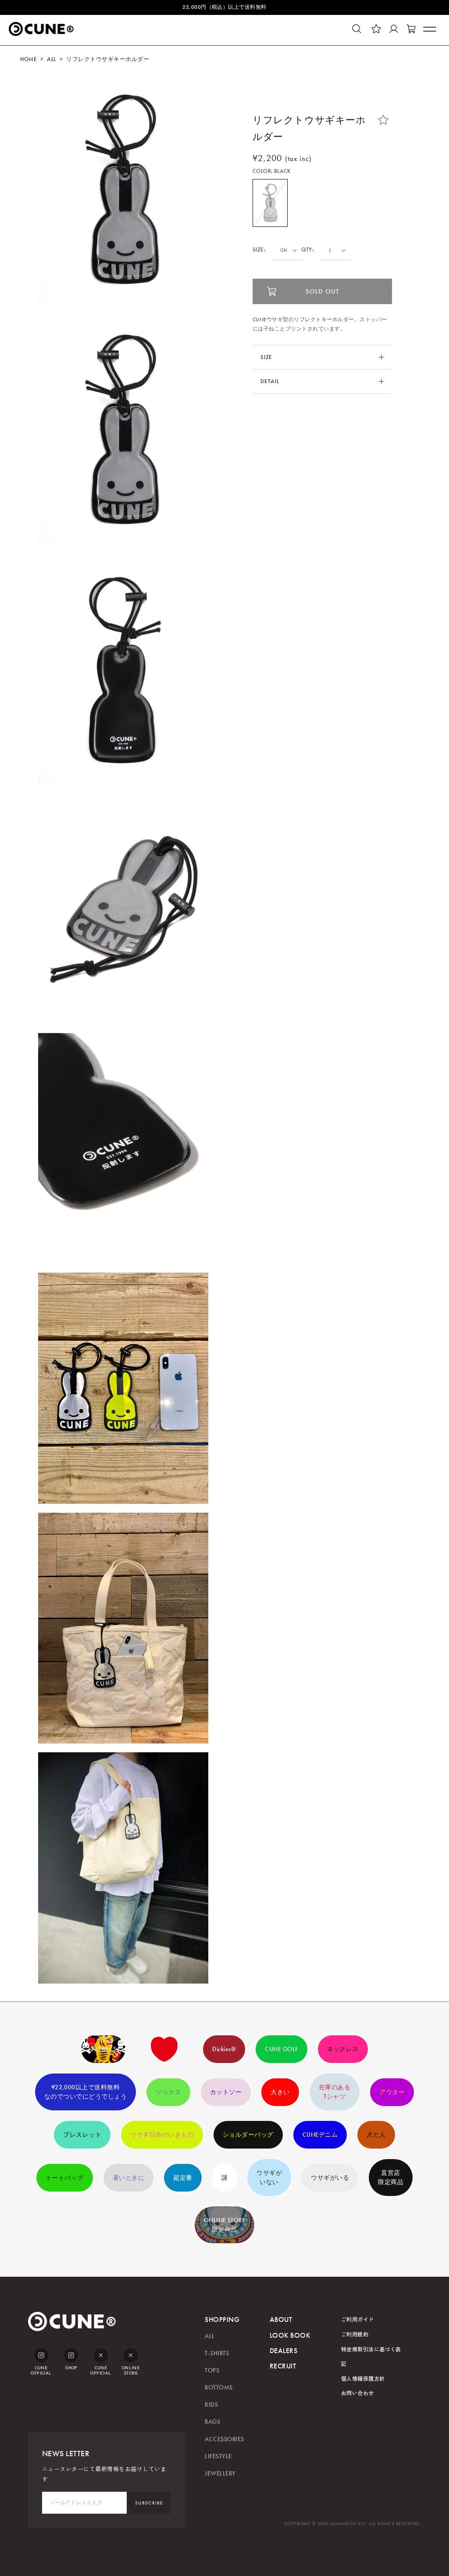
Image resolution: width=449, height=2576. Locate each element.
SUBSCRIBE (149, 2503)
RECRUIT (283, 2366)
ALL (51, 59)
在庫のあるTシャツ (335, 2092)
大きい (280, 2092)
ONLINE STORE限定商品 (225, 2225)
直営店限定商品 (391, 2178)
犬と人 (376, 2135)
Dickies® (224, 2049)
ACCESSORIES (224, 2439)
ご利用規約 (355, 2334)
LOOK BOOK (290, 2335)
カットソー (226, 2092)
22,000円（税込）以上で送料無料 (224, 7)
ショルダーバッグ (248, 2135)
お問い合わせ (358, 2393)
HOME (29, 59)
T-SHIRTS (217, 2353)
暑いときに (128, 2178)
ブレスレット (82, 2135)
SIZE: (259, 250)
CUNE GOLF (281, 2049)
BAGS (212, 2422)
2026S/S (103, 2049)
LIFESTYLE (218, 2456)
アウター (392, 2092)
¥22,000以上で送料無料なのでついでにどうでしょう (86, 2092)
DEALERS (283, 2351)
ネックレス (343, 2049)
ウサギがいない (269, 2178)
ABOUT (281, 2319)
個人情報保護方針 (363, 2378)
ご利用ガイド (358, 2319)
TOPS (212, 2370)
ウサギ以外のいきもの (162, 2135)
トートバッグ (65, 2178)
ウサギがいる (330, 2178)
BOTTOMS (219, 2388)
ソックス (168, 2092)
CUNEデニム (320, 2135)
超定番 (183, 2178)
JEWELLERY (220, 2474)
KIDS (211, 2405)
